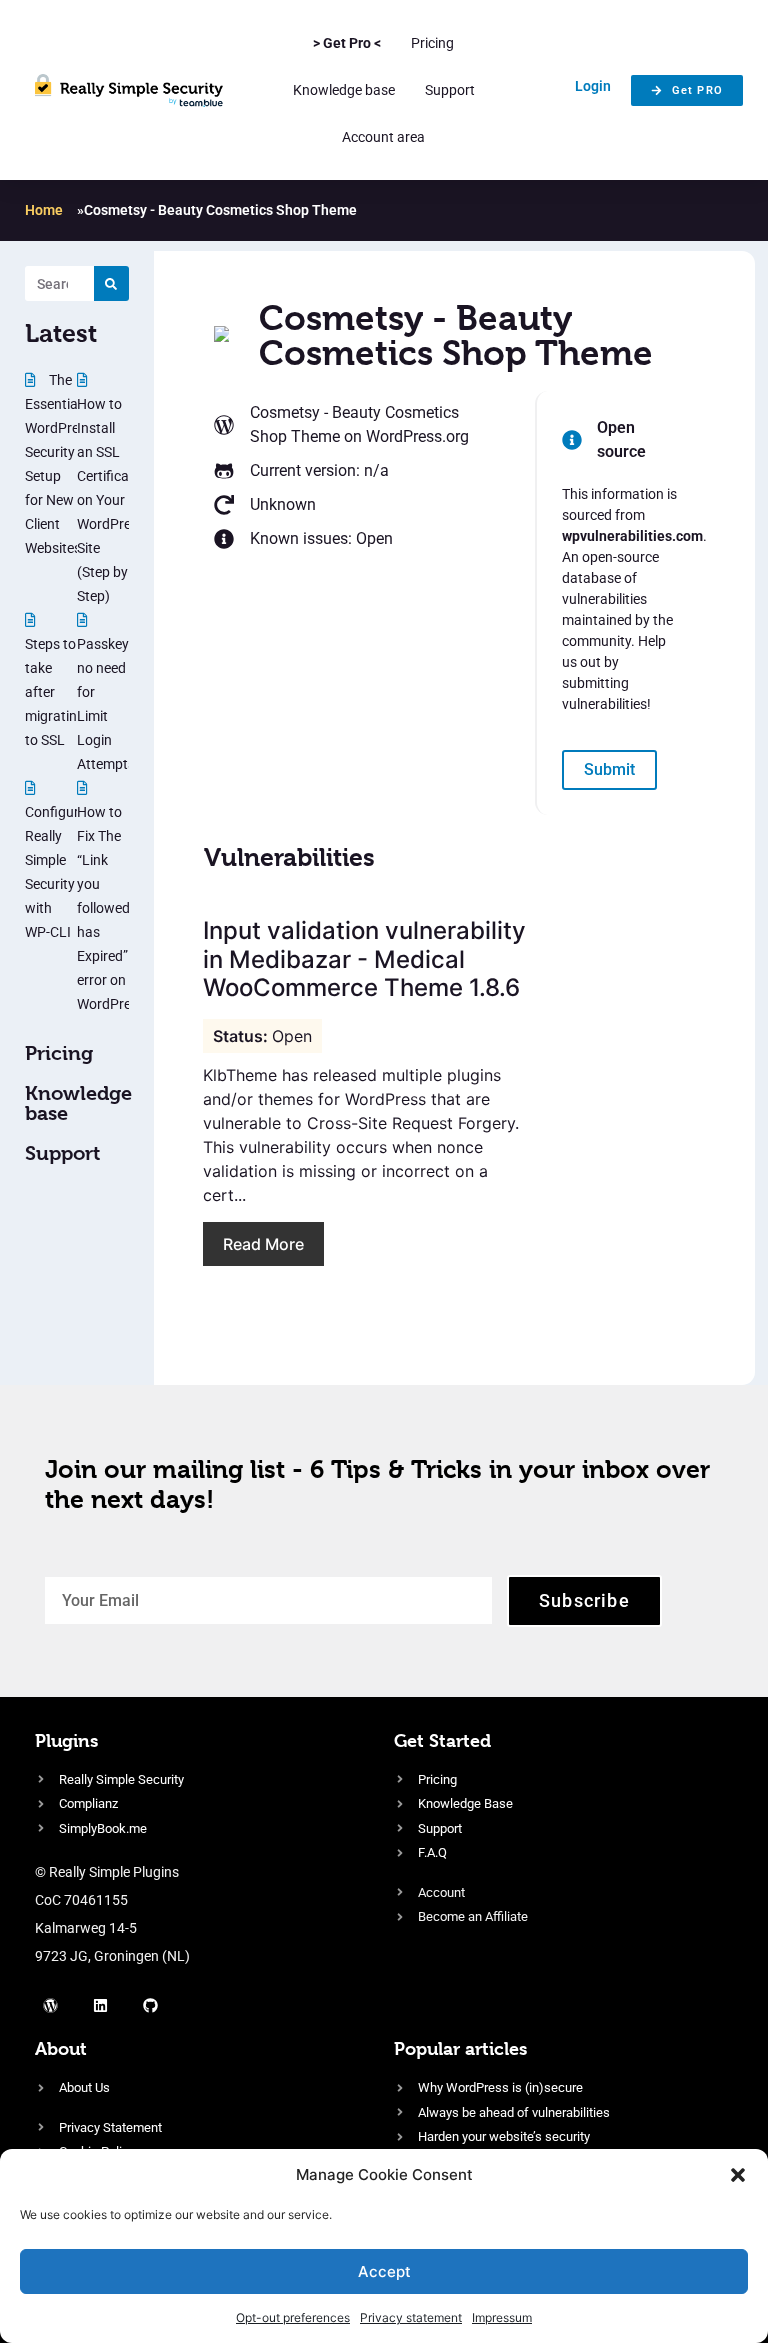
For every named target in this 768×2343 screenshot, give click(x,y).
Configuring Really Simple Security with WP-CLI (61, 872)
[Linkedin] (100, 2005)
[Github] (150, 2005)
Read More (263, 1244)
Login (593, 86)
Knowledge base (344, 90)
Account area (383, 137)
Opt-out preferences (293, 2317)
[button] (738, 2175)
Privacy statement (411, 2317)
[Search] (111, 283)
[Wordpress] (50, 2005)
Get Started (442, 1740)
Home (44, 210)
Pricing (432, 43)
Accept (384, 2271)
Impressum (502, 2317)
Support (450, 90)
